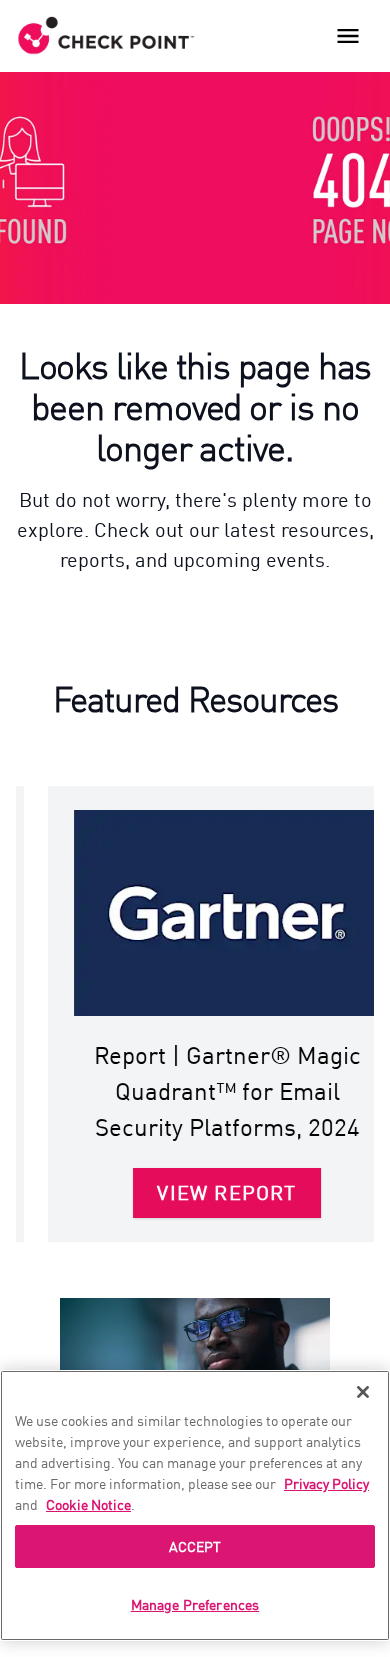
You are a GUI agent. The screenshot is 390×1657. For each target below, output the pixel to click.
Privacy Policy (326, 1483)
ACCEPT (195, 1546)
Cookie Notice (88, 1504)
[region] (195, 1505)
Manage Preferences (195, 1604)
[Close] (363, 1392)
